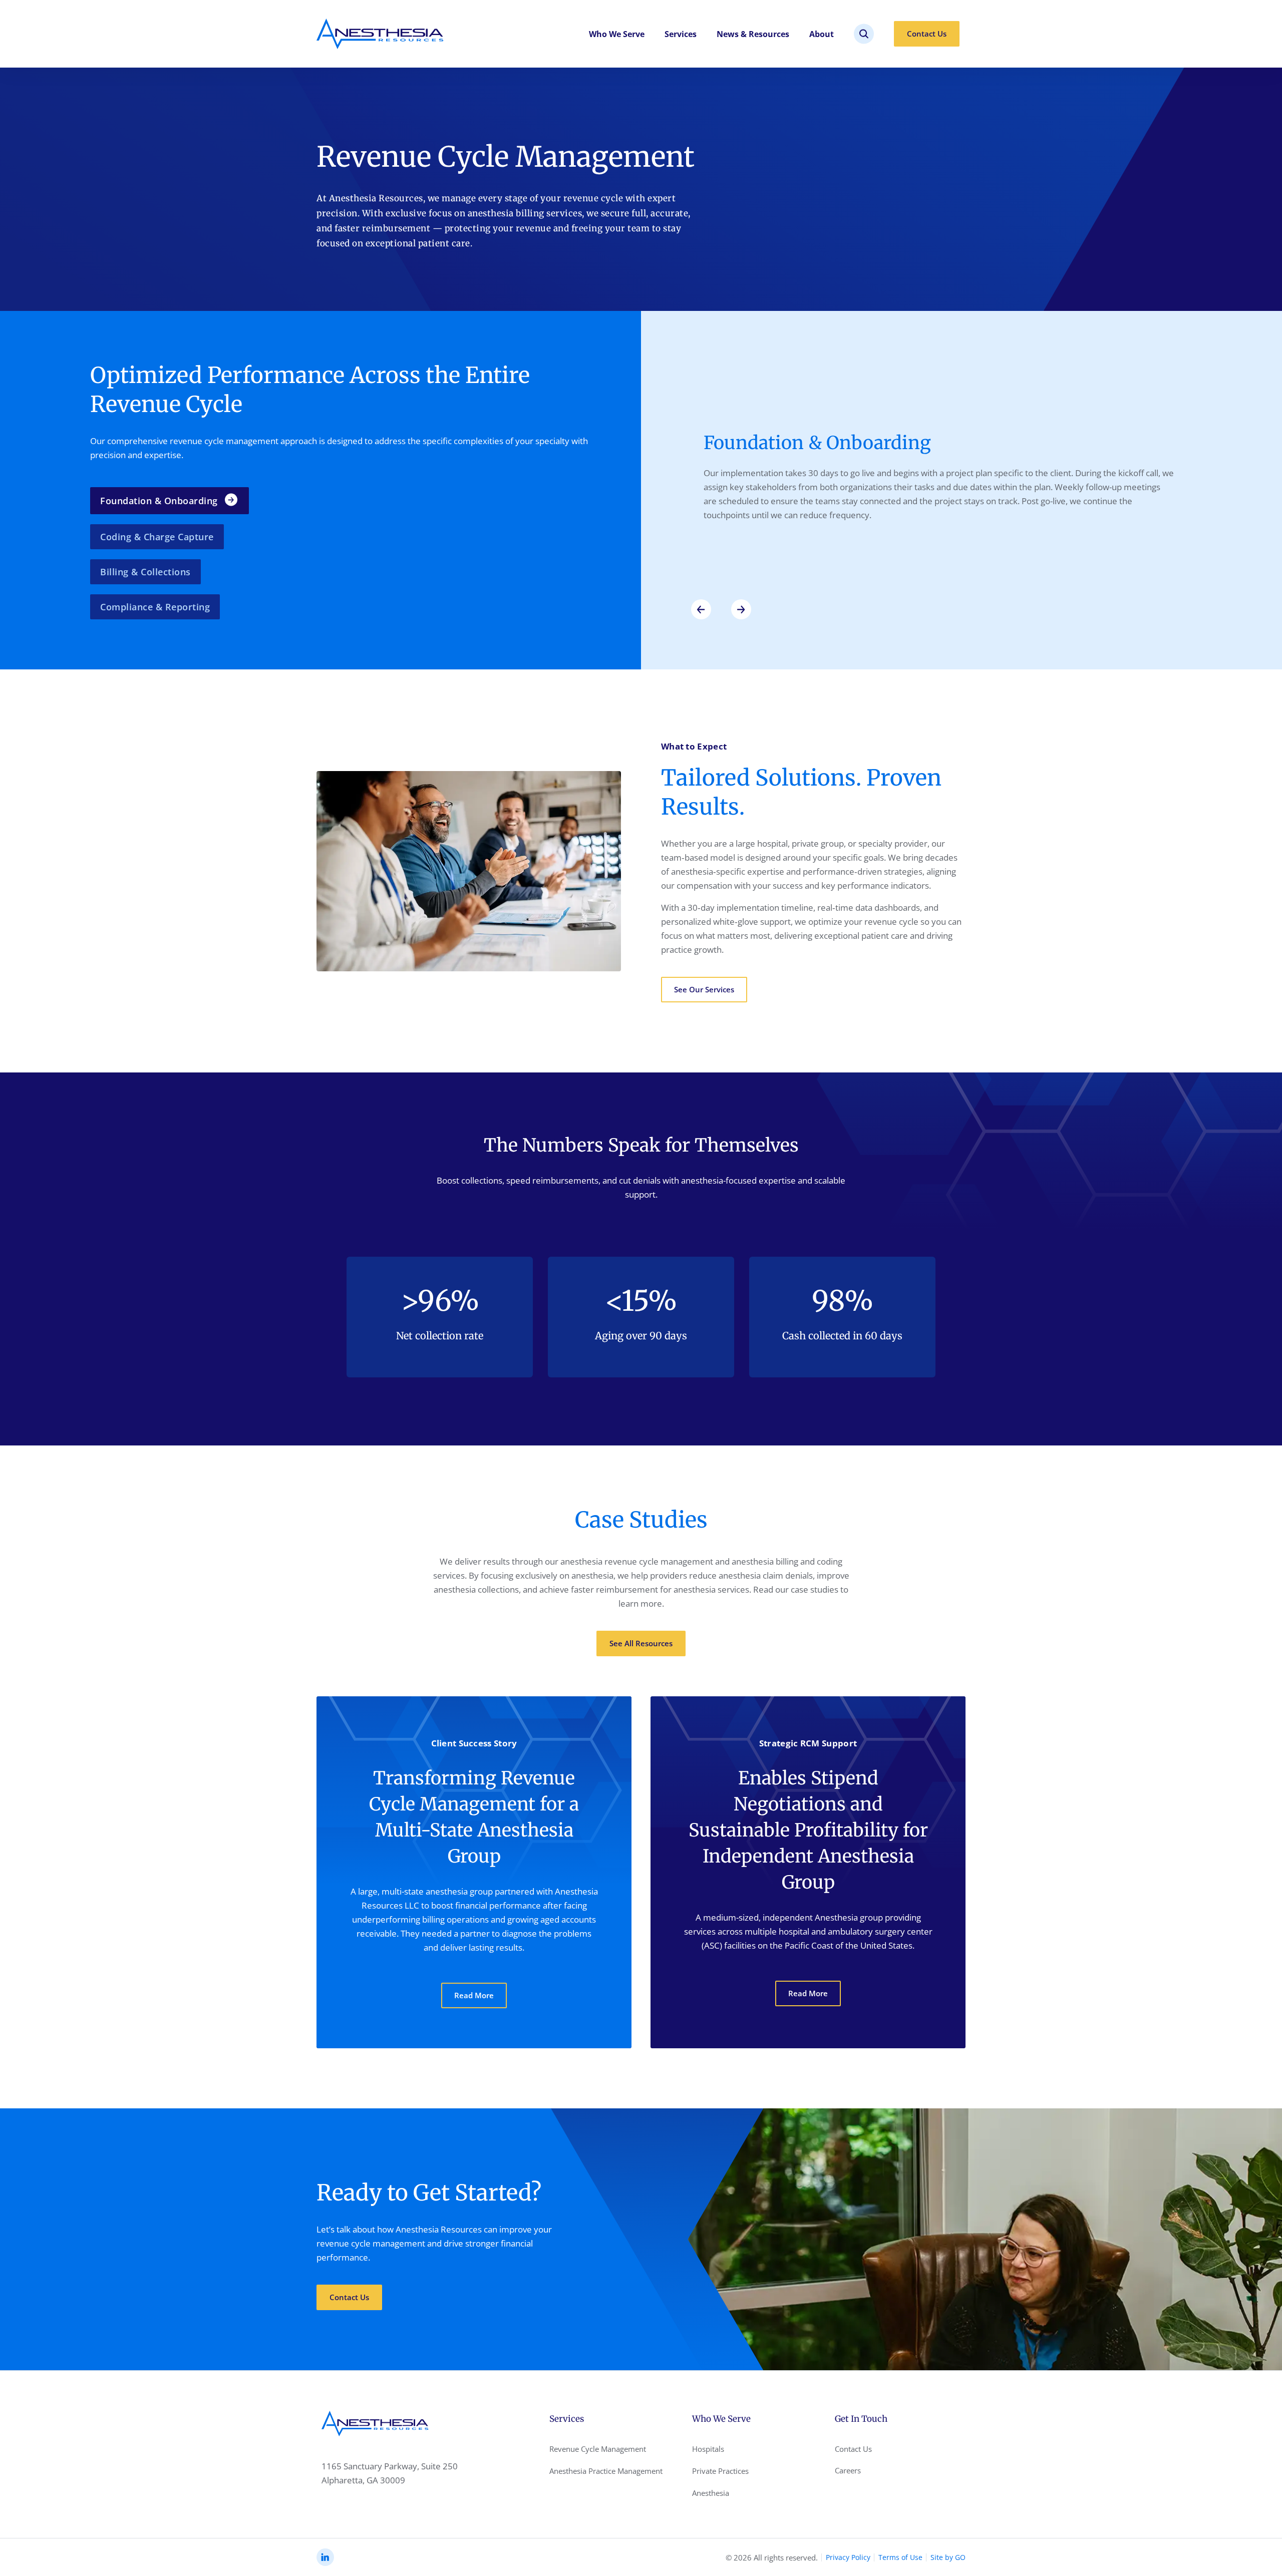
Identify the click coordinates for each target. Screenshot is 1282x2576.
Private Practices (720, 2471)
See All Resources (641, 1643)
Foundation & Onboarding (159, 501)
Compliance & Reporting (155, 607)
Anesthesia (711, 2493)
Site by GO (948, 2557)
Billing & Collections (145, 572)
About (822, 34)
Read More (474, 1995)
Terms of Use (900, 2557)
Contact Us (927, 34)
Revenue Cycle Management (598, 2449)
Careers (848, 2470)
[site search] (864, 34)
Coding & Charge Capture (157, 537)
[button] (701, 609)
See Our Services (704, 989)
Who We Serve (617, 34)
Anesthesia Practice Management (606, 2471)
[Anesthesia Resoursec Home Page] (380, 34)
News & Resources (753, 34)
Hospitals (708, 2449)
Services (681, 34)
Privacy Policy (848, 2557)
